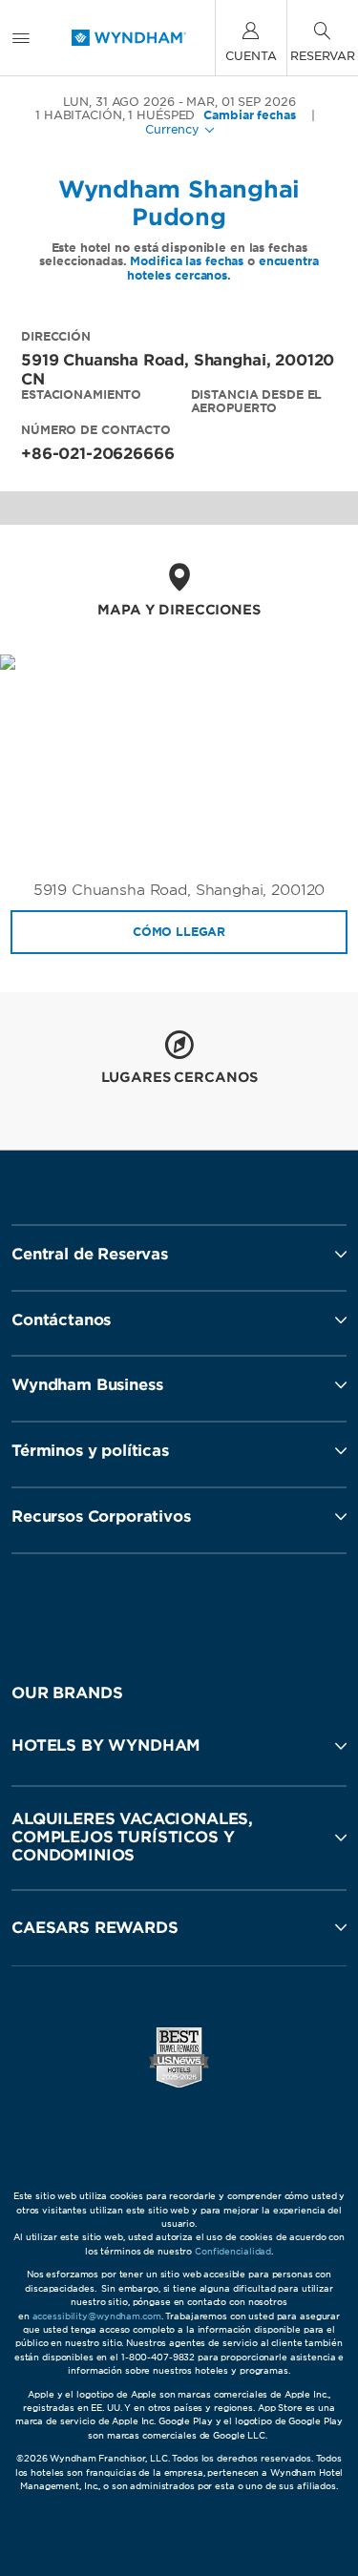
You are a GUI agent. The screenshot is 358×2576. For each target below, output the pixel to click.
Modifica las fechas (187, 261)
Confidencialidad (233, 2251)
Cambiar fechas (249, 115)
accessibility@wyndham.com (97, 2316)
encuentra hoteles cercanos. (223, 268)
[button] (179, 1746)
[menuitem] (21, 38)
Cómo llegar (179, 932)
